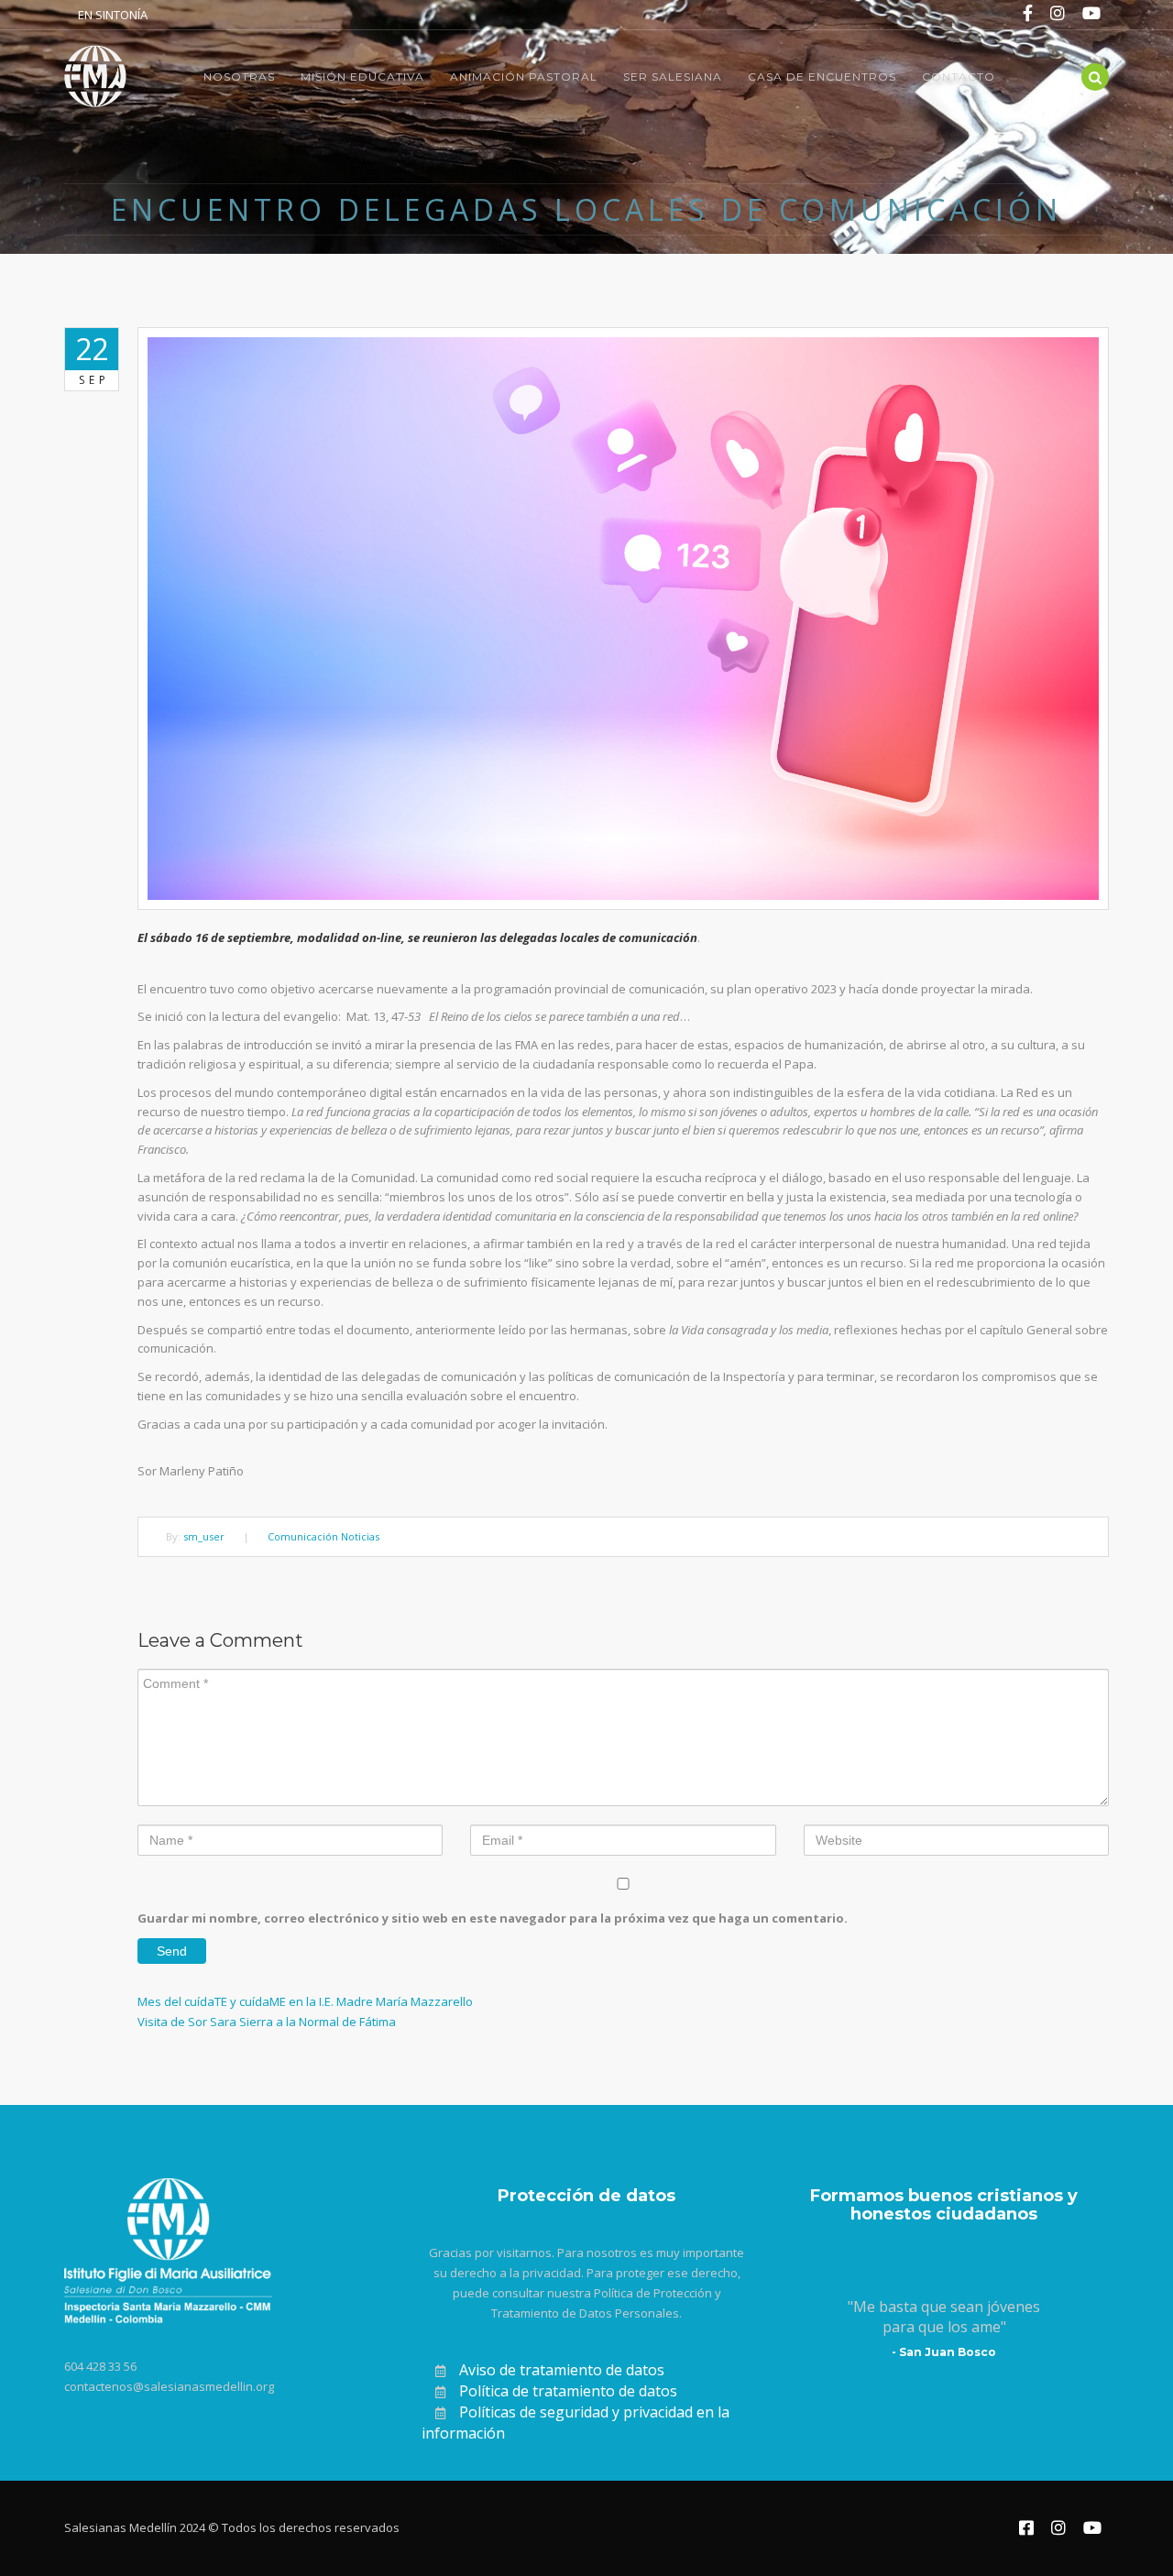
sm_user (204, 1536)
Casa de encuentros (822, 77)
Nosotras (239, 77)
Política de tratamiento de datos (568, 2391)
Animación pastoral (524, 77)
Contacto (959, 77)
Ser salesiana (673, 77)
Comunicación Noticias (323, 1536)
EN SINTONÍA (113, 15)
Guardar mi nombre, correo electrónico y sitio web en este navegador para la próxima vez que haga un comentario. (493, 1918)
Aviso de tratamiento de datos (562, 2370)
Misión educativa (362, 77)
